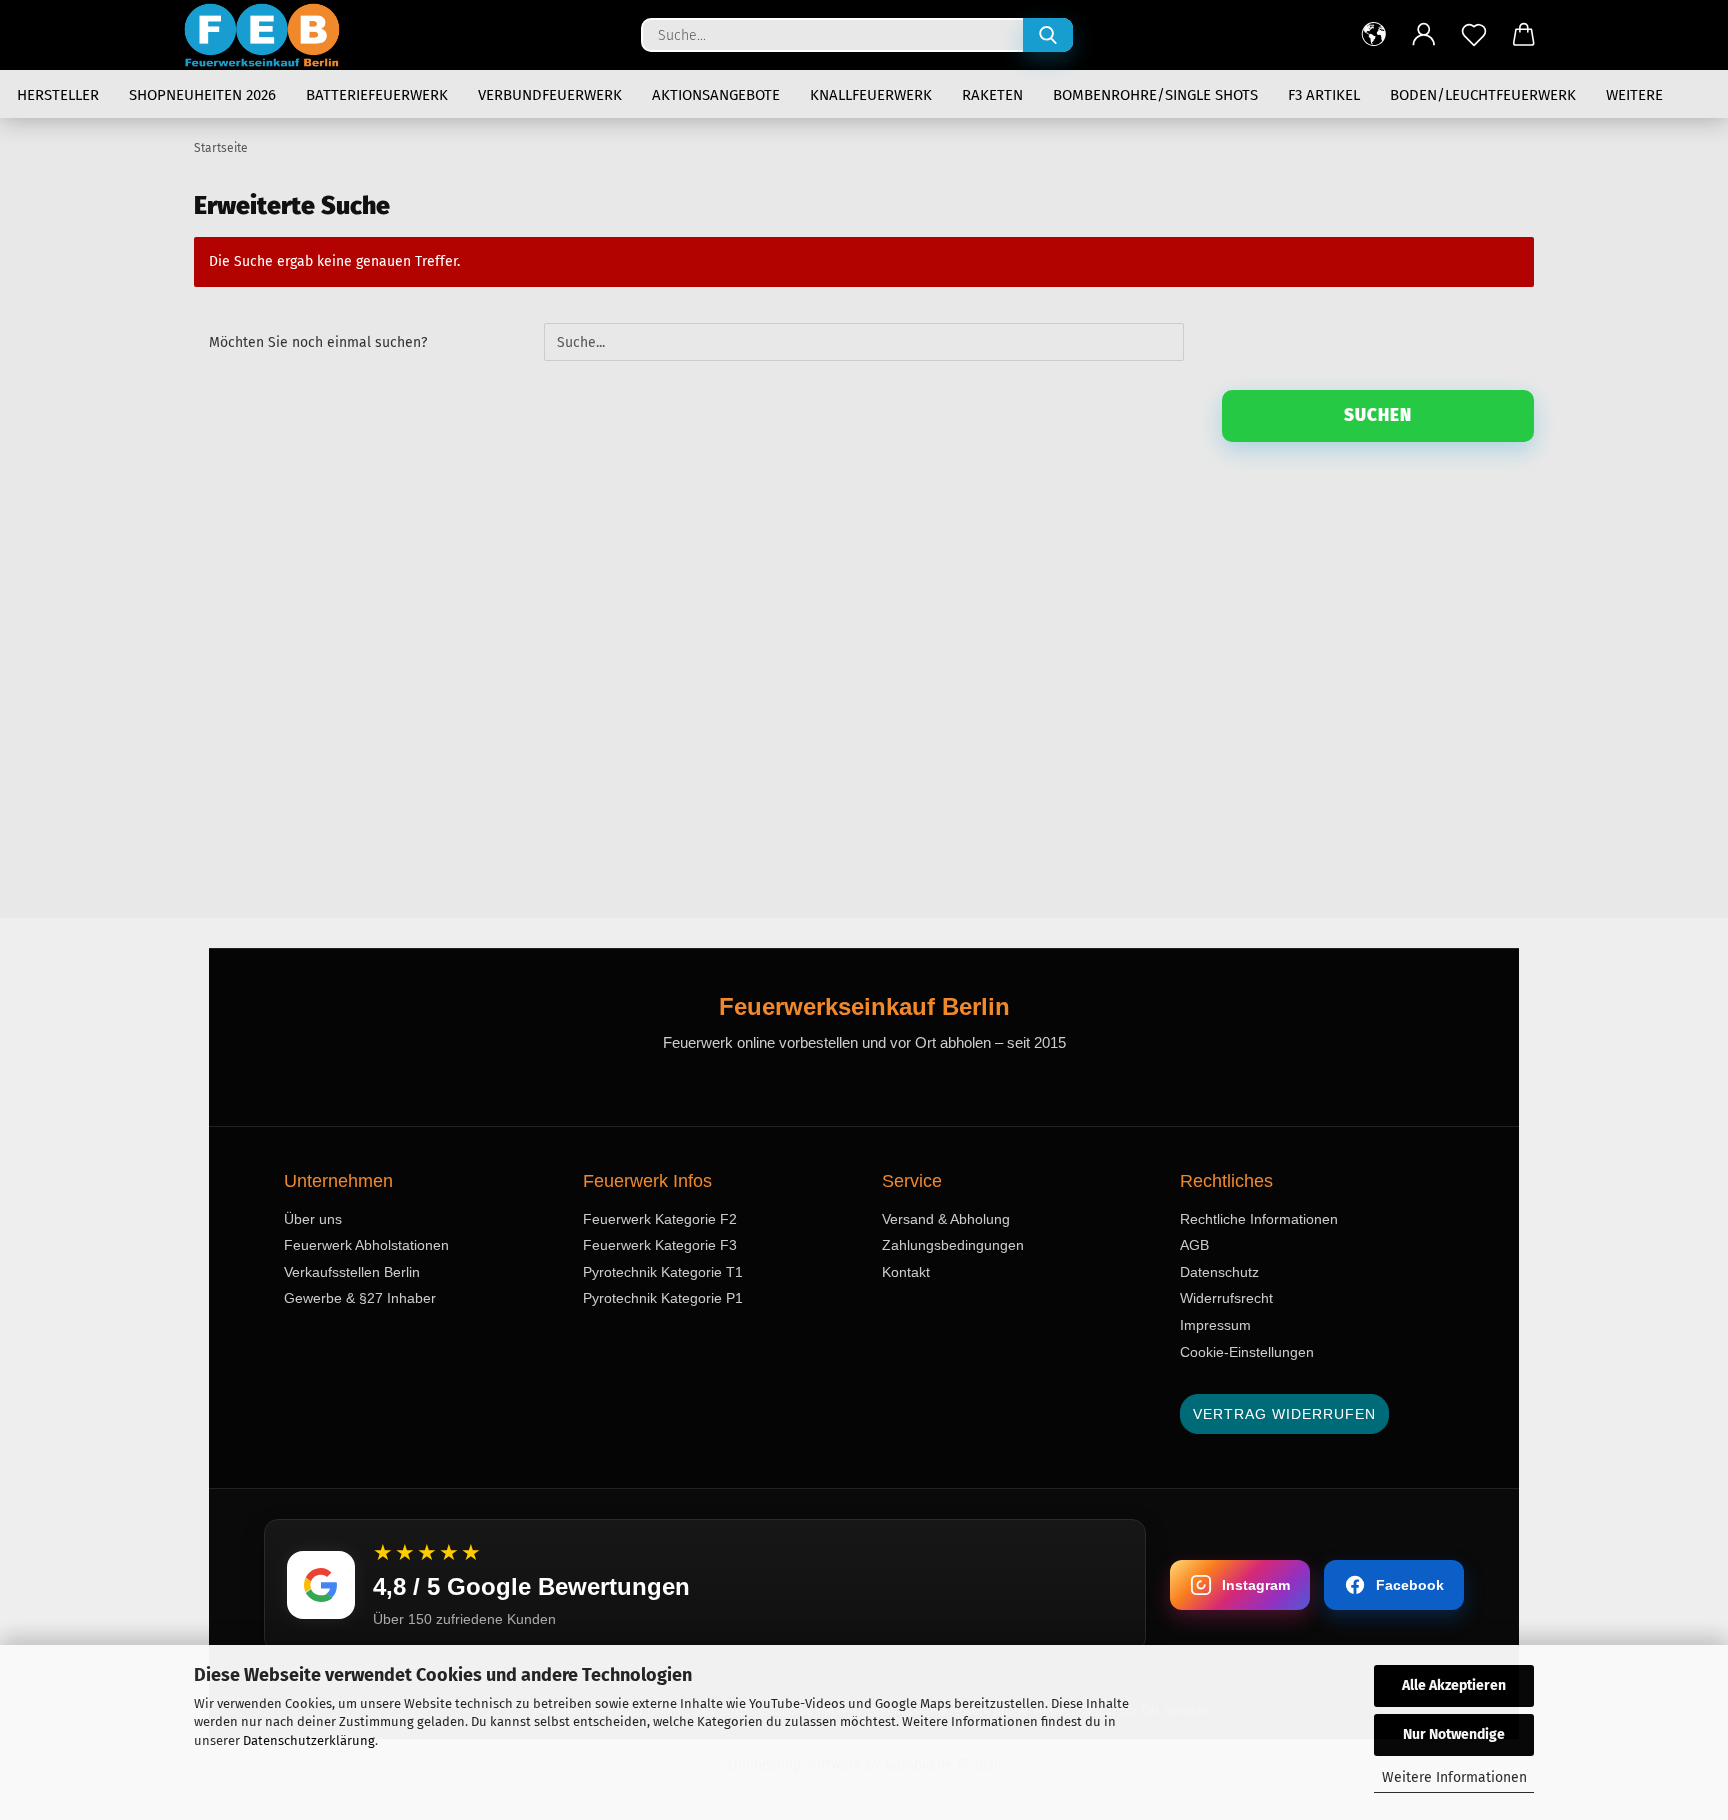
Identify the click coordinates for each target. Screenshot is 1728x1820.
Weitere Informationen (1454, 1777)
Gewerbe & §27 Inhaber (360, 1298)
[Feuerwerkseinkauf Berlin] (269, 35)
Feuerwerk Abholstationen (366, 1245)
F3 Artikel (1324, 95)
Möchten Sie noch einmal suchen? (318, 342)
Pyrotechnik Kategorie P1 (663, 1298)
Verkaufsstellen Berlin (352, 1272)
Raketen (992, 95)
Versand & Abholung (946, 1219)
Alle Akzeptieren (1454, 1685)
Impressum (1215, 1325)
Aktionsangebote (716, 95)
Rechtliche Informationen (1259, 1219)
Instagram (1256, 1585)
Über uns (313, 1219)
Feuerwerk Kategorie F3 (660, 1245)
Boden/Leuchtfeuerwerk (1483, 95)
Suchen (1378, 415)
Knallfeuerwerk (871, 95)
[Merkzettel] (1474, 35)
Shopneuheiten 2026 (202, 95)
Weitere (1634, 95)
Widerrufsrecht (1226, 1298)
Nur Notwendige (1454, 1734)
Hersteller (58, 95)
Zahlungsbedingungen (953, 1245)
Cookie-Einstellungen (1247, 1352)
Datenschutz (1219, 1272)
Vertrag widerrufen (1284, 1414)
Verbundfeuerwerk (550, 95)
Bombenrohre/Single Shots (1155, 95)
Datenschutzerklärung (309, 1740)
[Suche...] (1048, 35)
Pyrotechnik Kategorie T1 (663, 1272)
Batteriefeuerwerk (377, 95)
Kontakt (906, 1272)
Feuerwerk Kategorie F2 (660, 1219)
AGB (1194, 1245)
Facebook (1410, 1585)
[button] (1374, 35)
